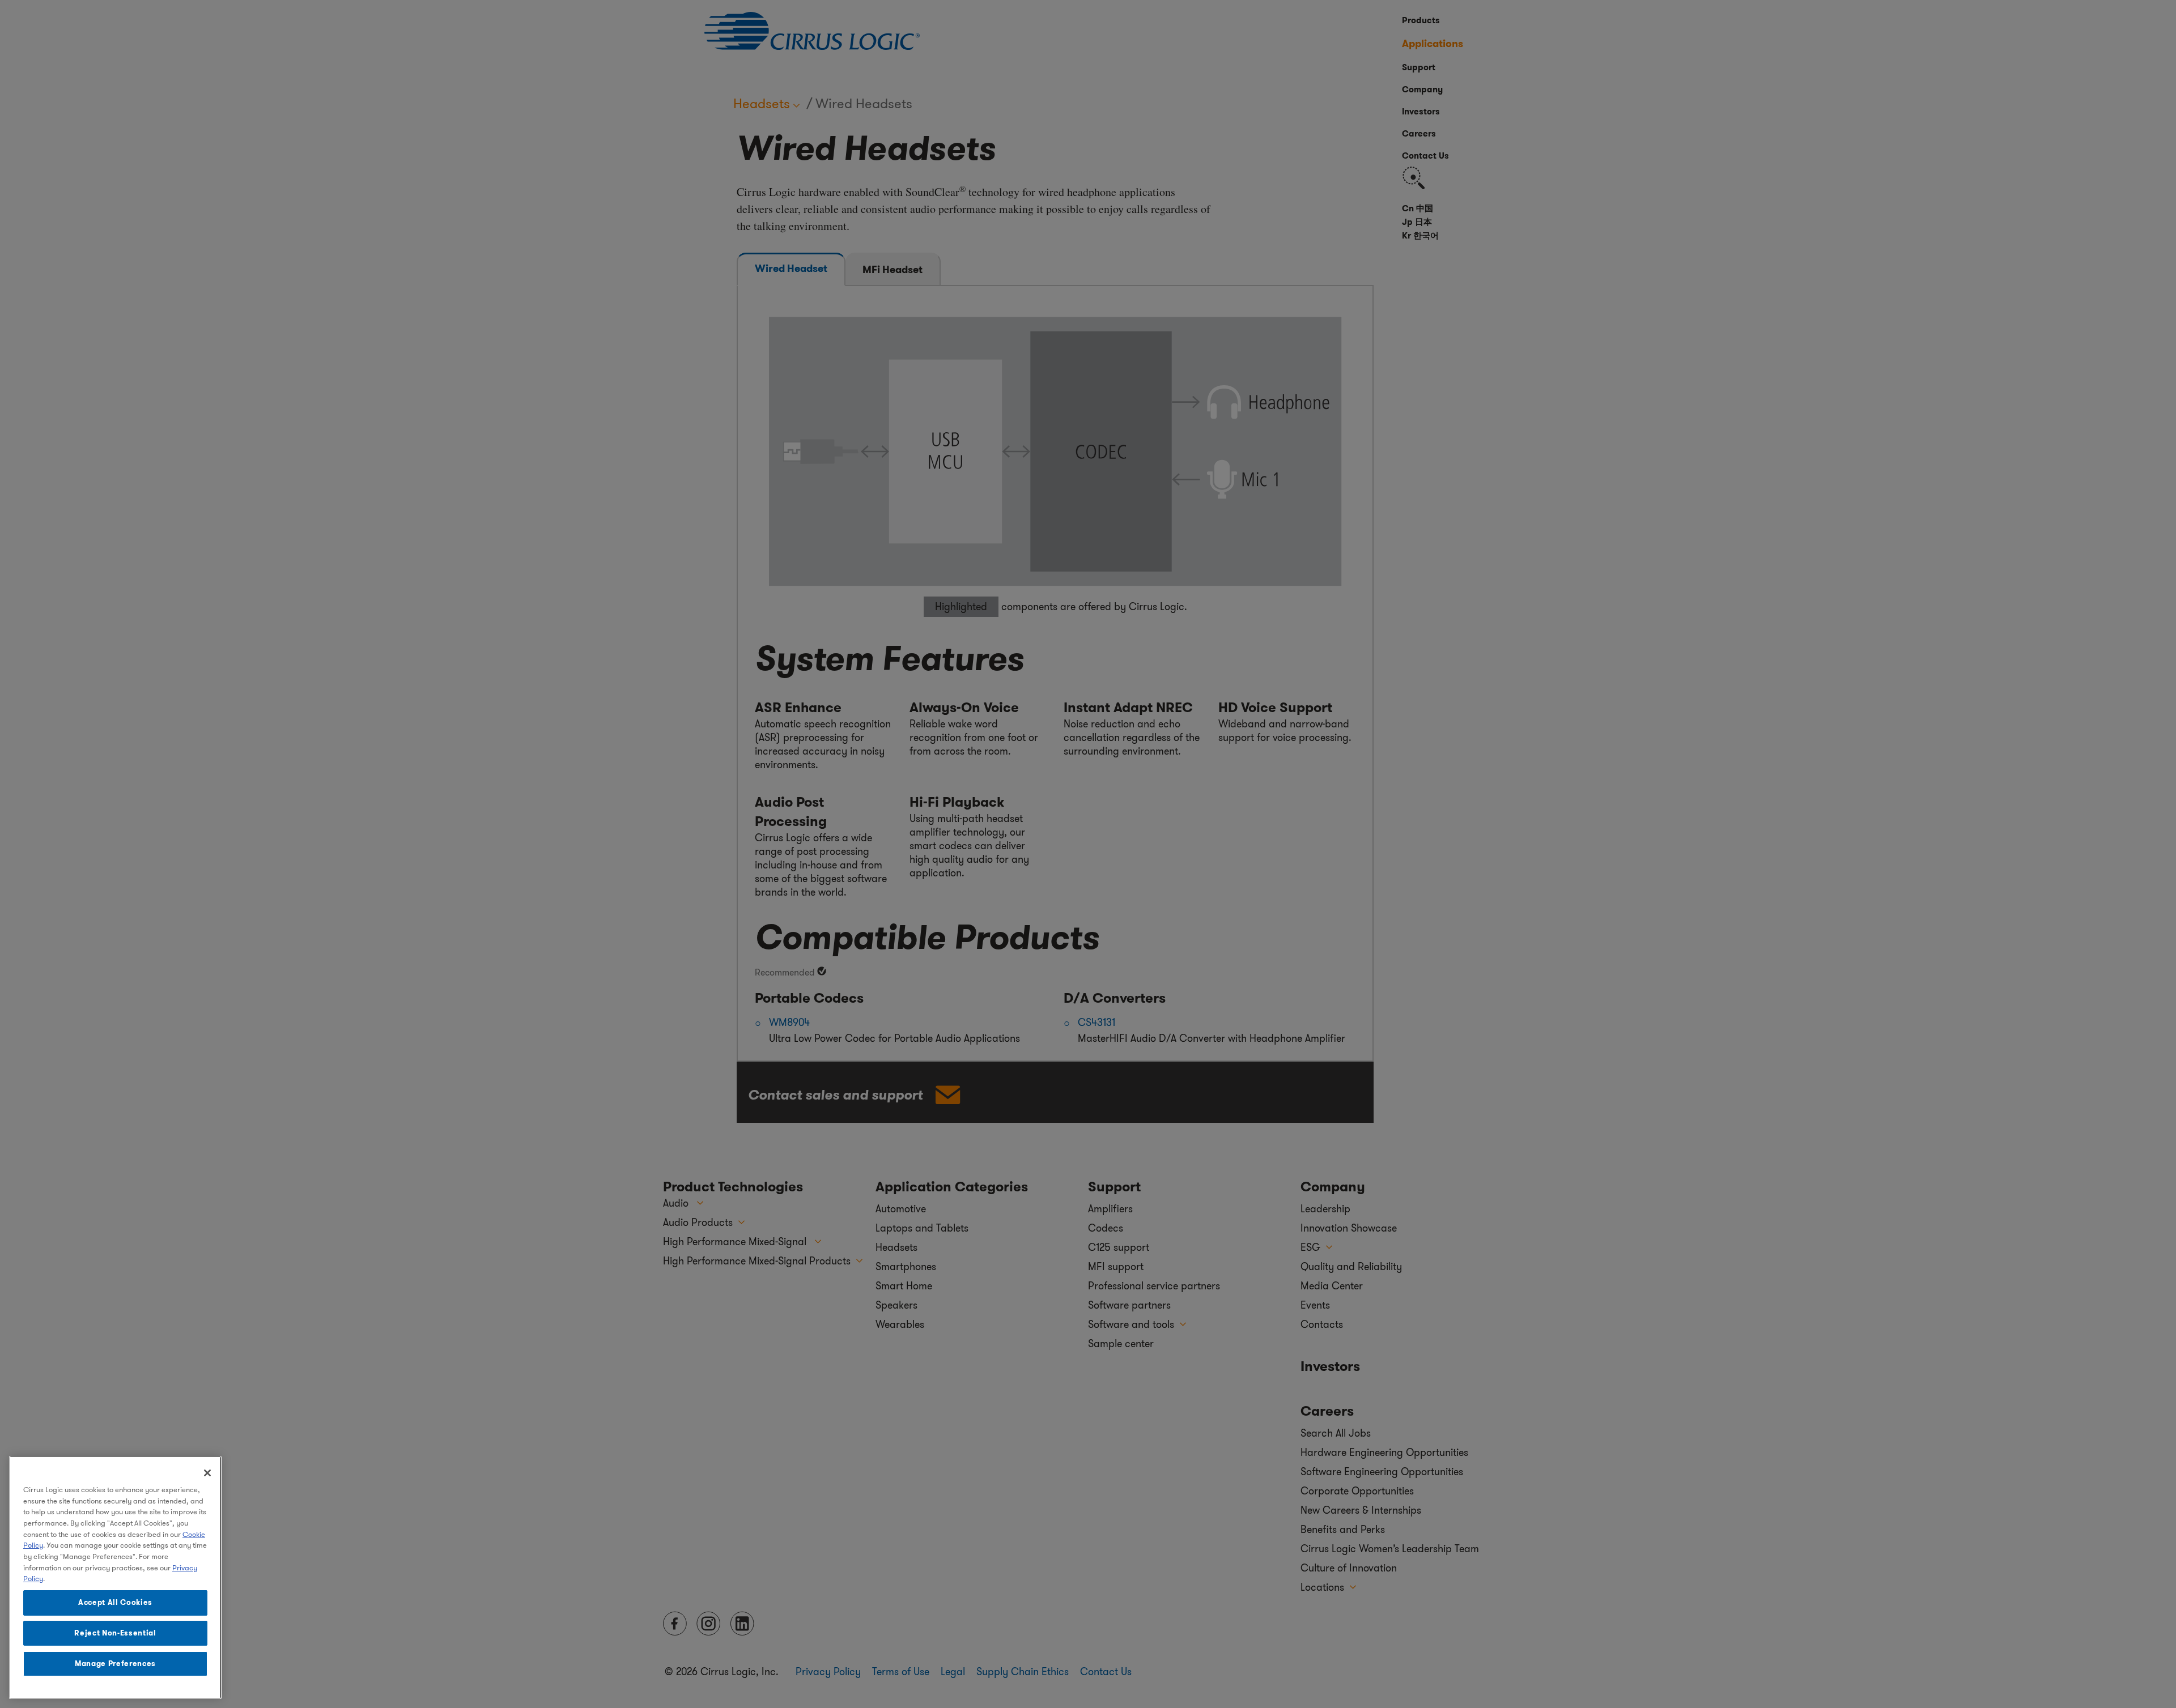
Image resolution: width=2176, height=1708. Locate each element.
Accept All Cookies (115, 1602)
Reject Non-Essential (115, 1633)
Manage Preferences (115, 1664)
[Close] (207, 1473)
